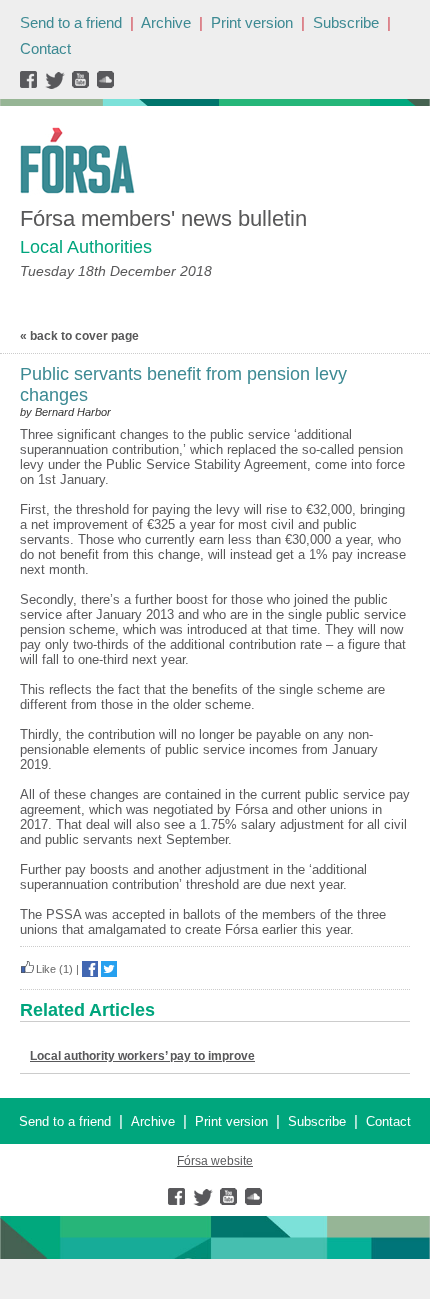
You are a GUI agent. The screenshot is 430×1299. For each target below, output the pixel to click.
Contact (45, 48)
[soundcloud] (104, 84)
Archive (166, 22)
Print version (252, 22)
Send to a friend (71, 22)
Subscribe (346, 22)
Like (46, 969)
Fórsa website (215, 1161)
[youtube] (82, 84)
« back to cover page (79, 336)
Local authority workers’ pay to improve (142, 1056)
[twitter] (57, 84)
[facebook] (32, 84)
